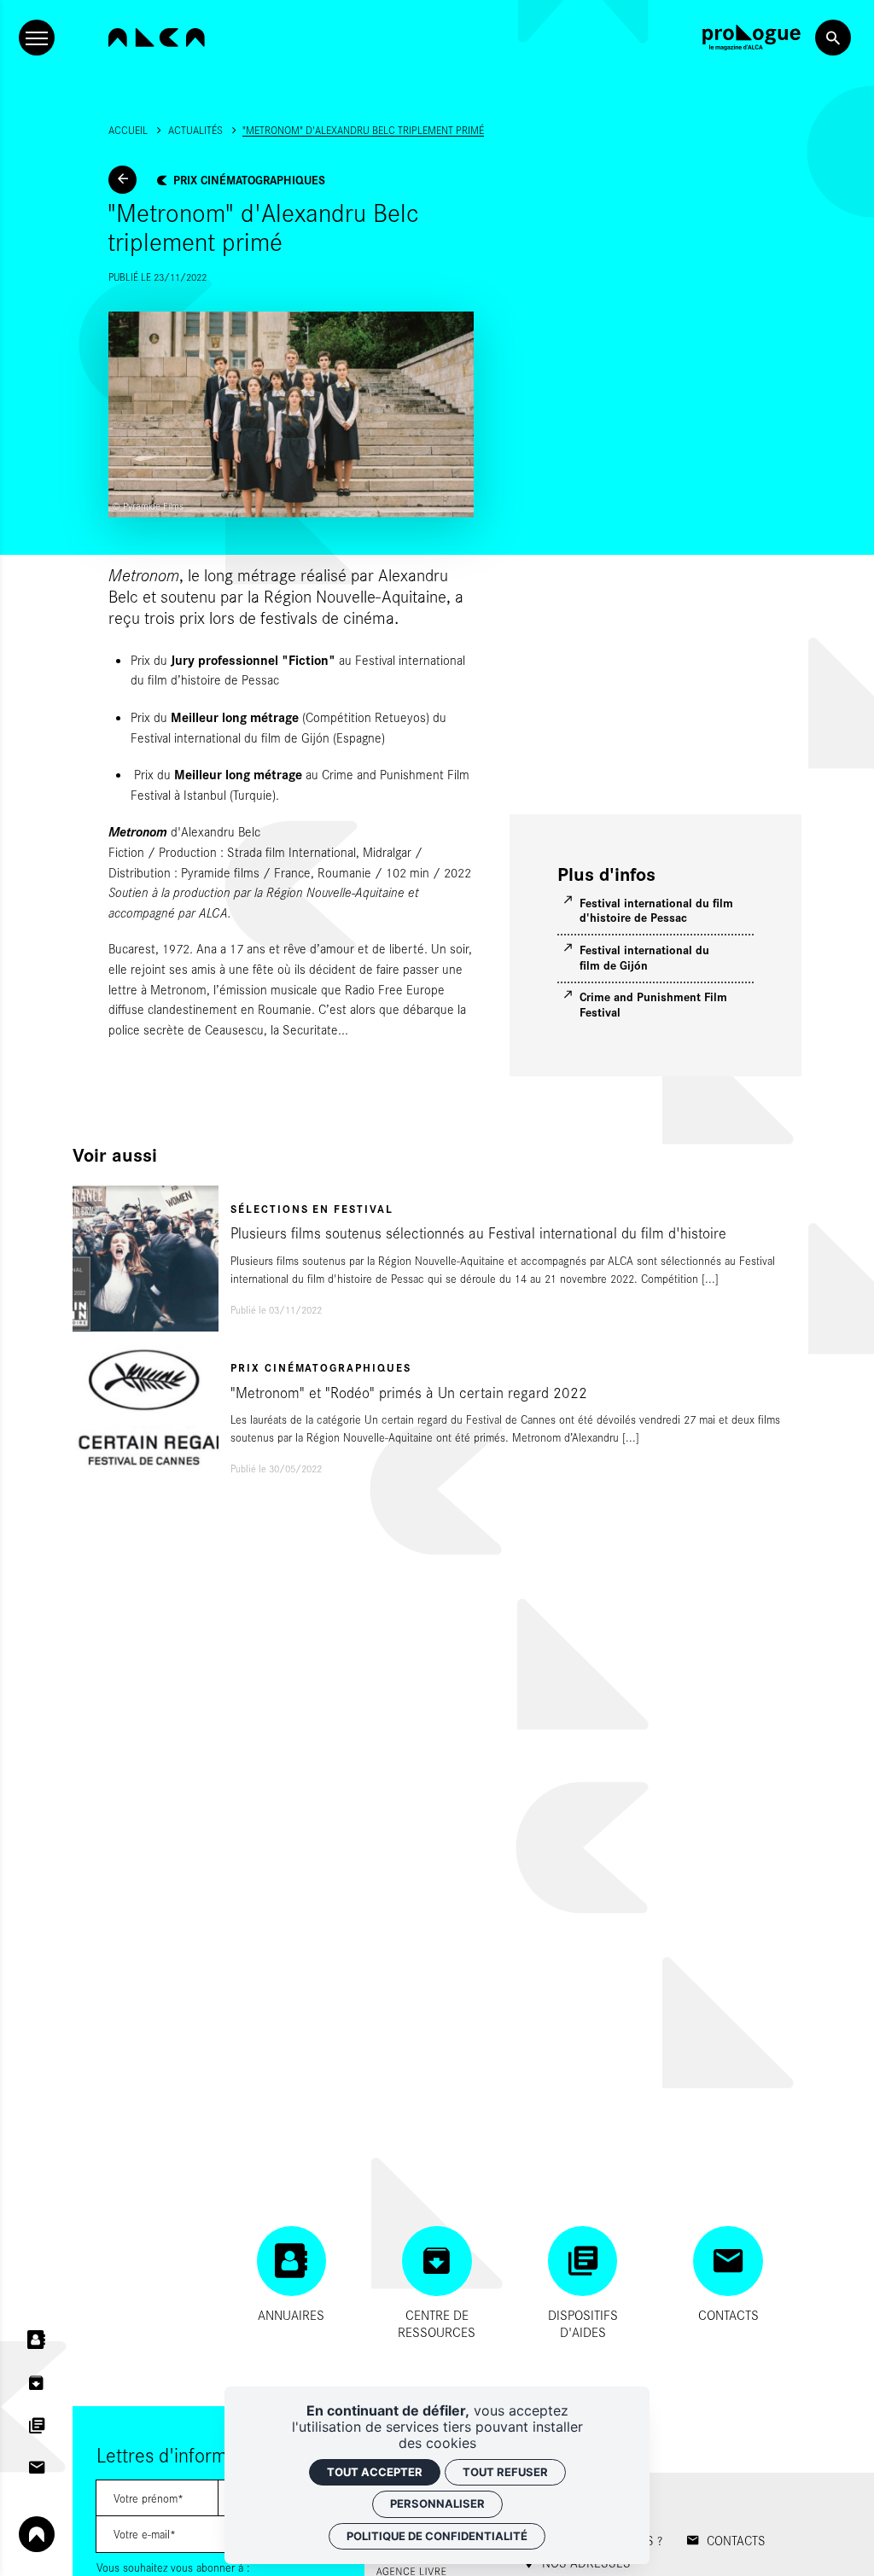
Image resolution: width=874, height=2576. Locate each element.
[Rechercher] (833, 38)
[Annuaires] (37, 2340)
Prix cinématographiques (249, 179)
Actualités (195, 130)
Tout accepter (375, 2472)
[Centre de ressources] (37, 2383)
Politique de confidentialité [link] (437, 2536)
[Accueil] (157, 38)
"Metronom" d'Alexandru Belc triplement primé (363, 130)
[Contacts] (37, 2468)
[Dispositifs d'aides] (37, 2425)
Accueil (128, 130)
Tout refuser (505, 2472)
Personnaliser (437, 2503)
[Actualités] (122, 180)
